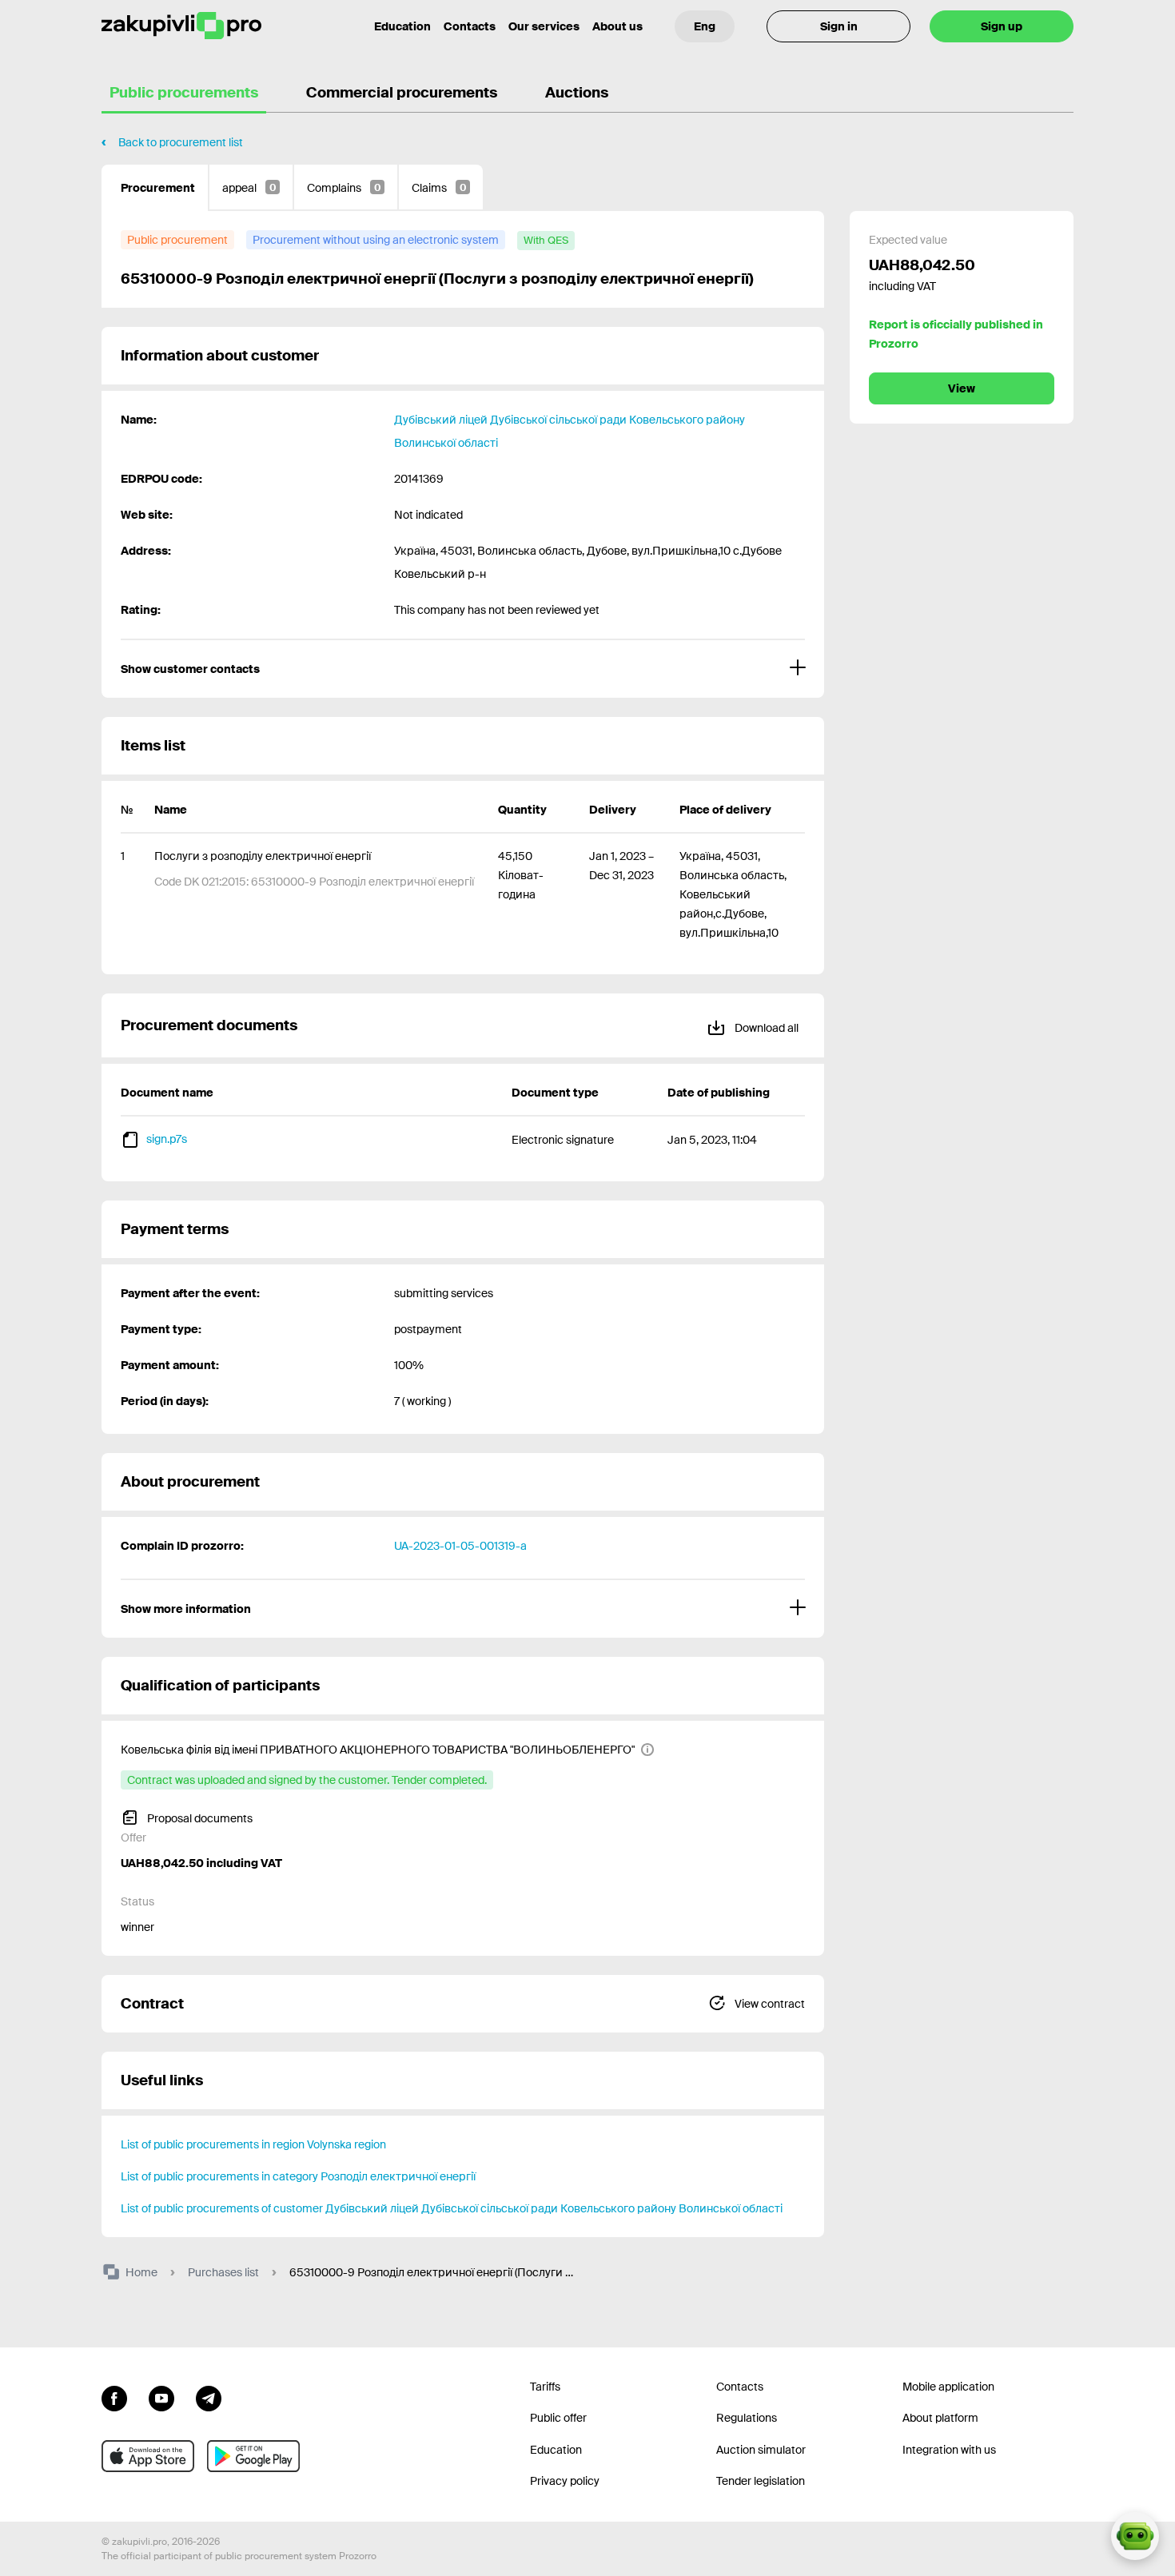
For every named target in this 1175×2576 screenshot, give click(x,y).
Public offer (558, 2418)
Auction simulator (761, 2450)
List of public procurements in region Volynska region (253, 2144)
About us (617, 26)
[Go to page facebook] (114, 2397)
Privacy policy (565, 2481)
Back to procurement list (181, 142)
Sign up (1002, 26)
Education (402, 26)
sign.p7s (167, 1139)
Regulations (747, 2418)
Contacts (470, 26)
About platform (940, 2418)
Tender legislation (761, 2481)
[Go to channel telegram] (209, 2397)
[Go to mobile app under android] (253, 2456)
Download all (765, 1028)
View (962, 388)
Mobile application (948, 2387)
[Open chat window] (1135, 2536)
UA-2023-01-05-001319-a (460, 1546)
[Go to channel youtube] (161, 2397)
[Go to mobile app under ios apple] (148, 2456)
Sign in (839, 26)
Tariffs (545, 2387)
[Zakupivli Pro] (181, 26)
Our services (544, 26)
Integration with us (949, 2450)
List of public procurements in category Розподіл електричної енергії (298, 2176)
